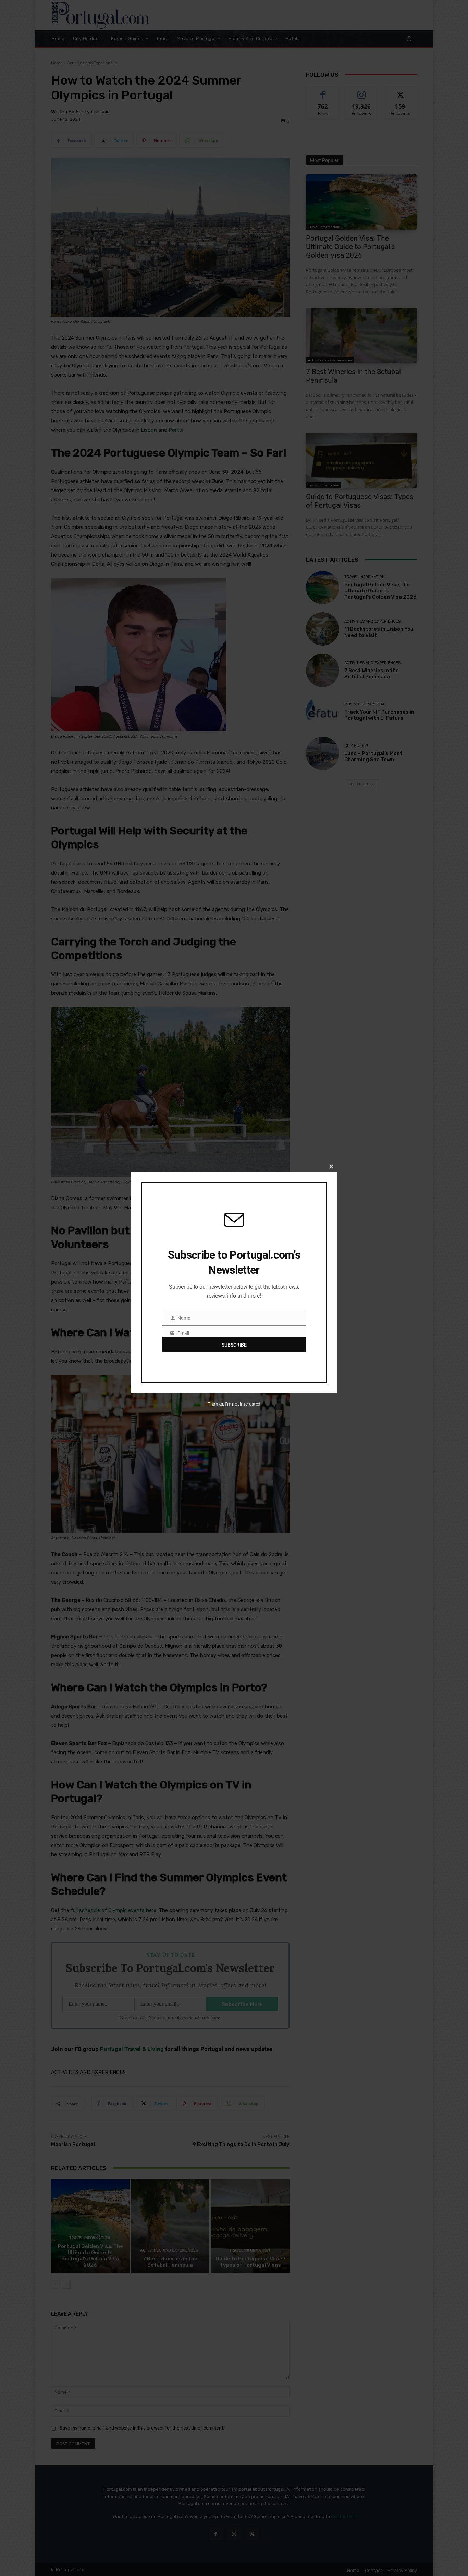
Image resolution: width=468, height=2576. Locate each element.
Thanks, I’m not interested (234, 1404)
